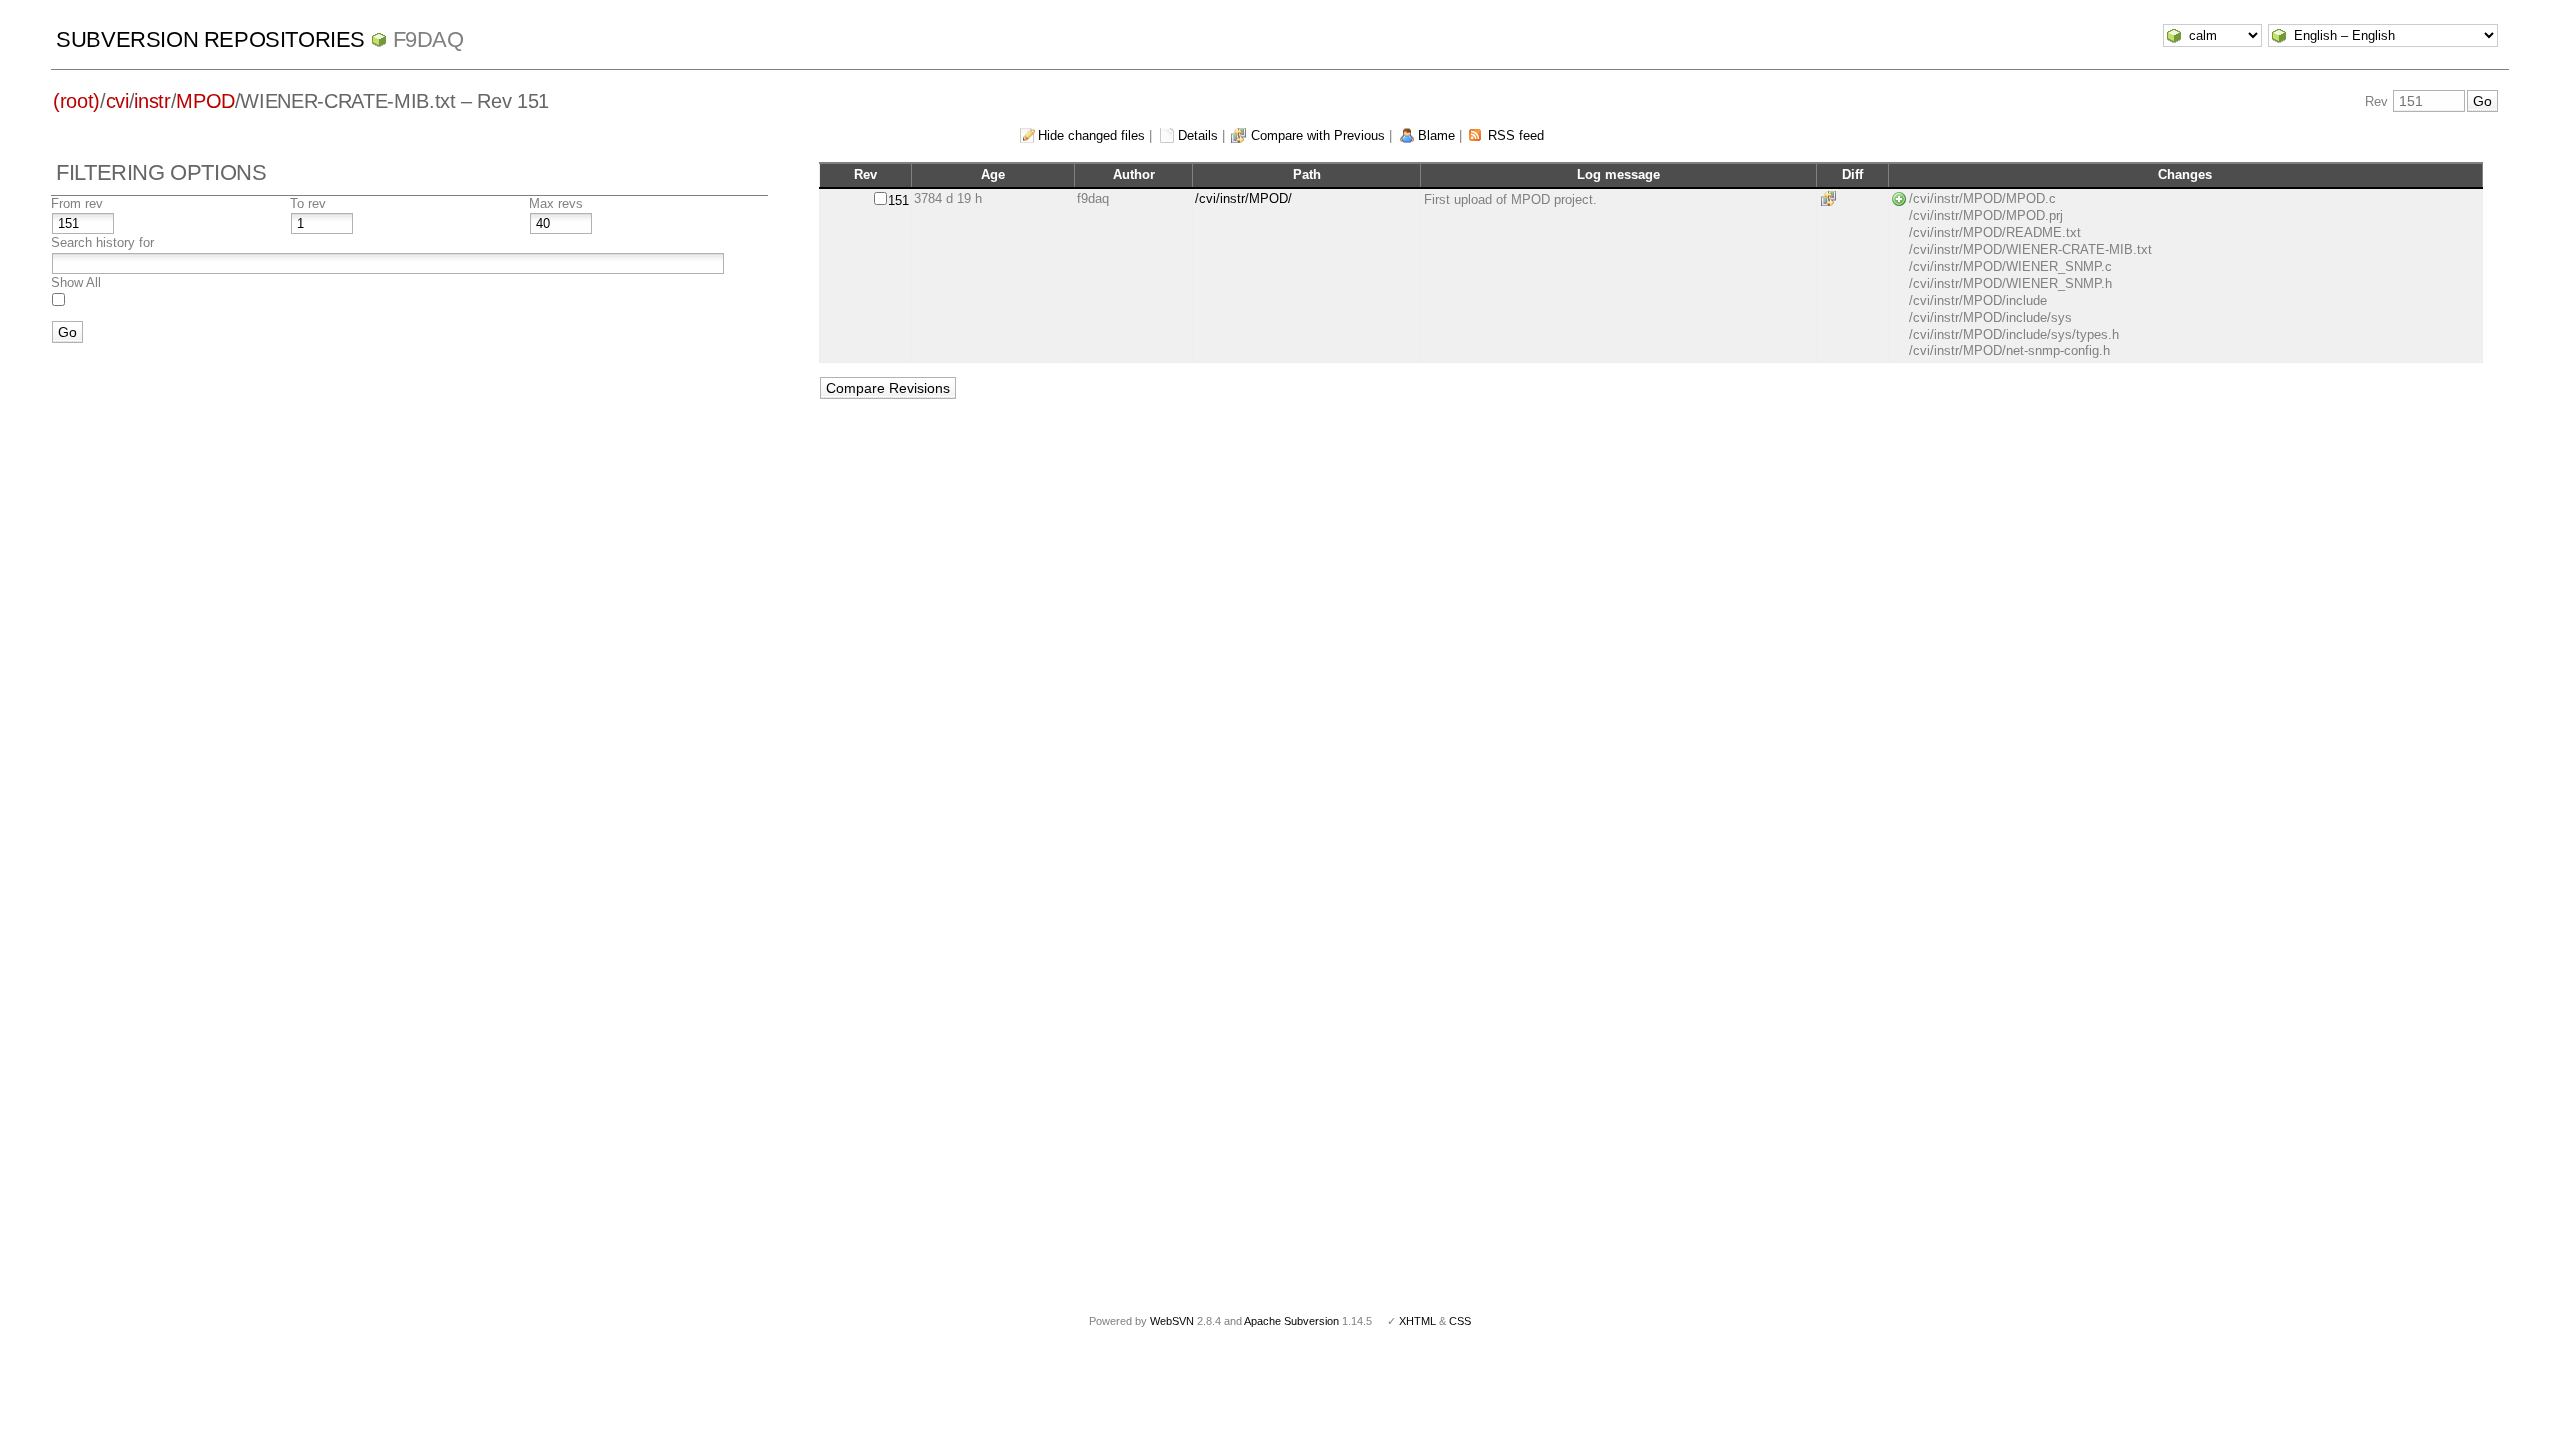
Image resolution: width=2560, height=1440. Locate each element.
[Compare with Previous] (1832, 198)
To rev (308, 203)
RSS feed (1516, 135)
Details (1198, 135)
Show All (76, 282)
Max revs (556, 203)
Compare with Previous (1318, 135)
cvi (117, 101)
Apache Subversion (1291, 1321)
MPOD (205, 101)
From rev (77, 203)
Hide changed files (1091, 135)
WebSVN (1172, 1321)
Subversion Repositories (210, 39)
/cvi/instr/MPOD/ (1243, 198)
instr (152, 101)
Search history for (102, 242)
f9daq (428, 39)
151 (898, 200)
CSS (1460, 1321)
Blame (1436, 135)
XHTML (1417, 1321)
